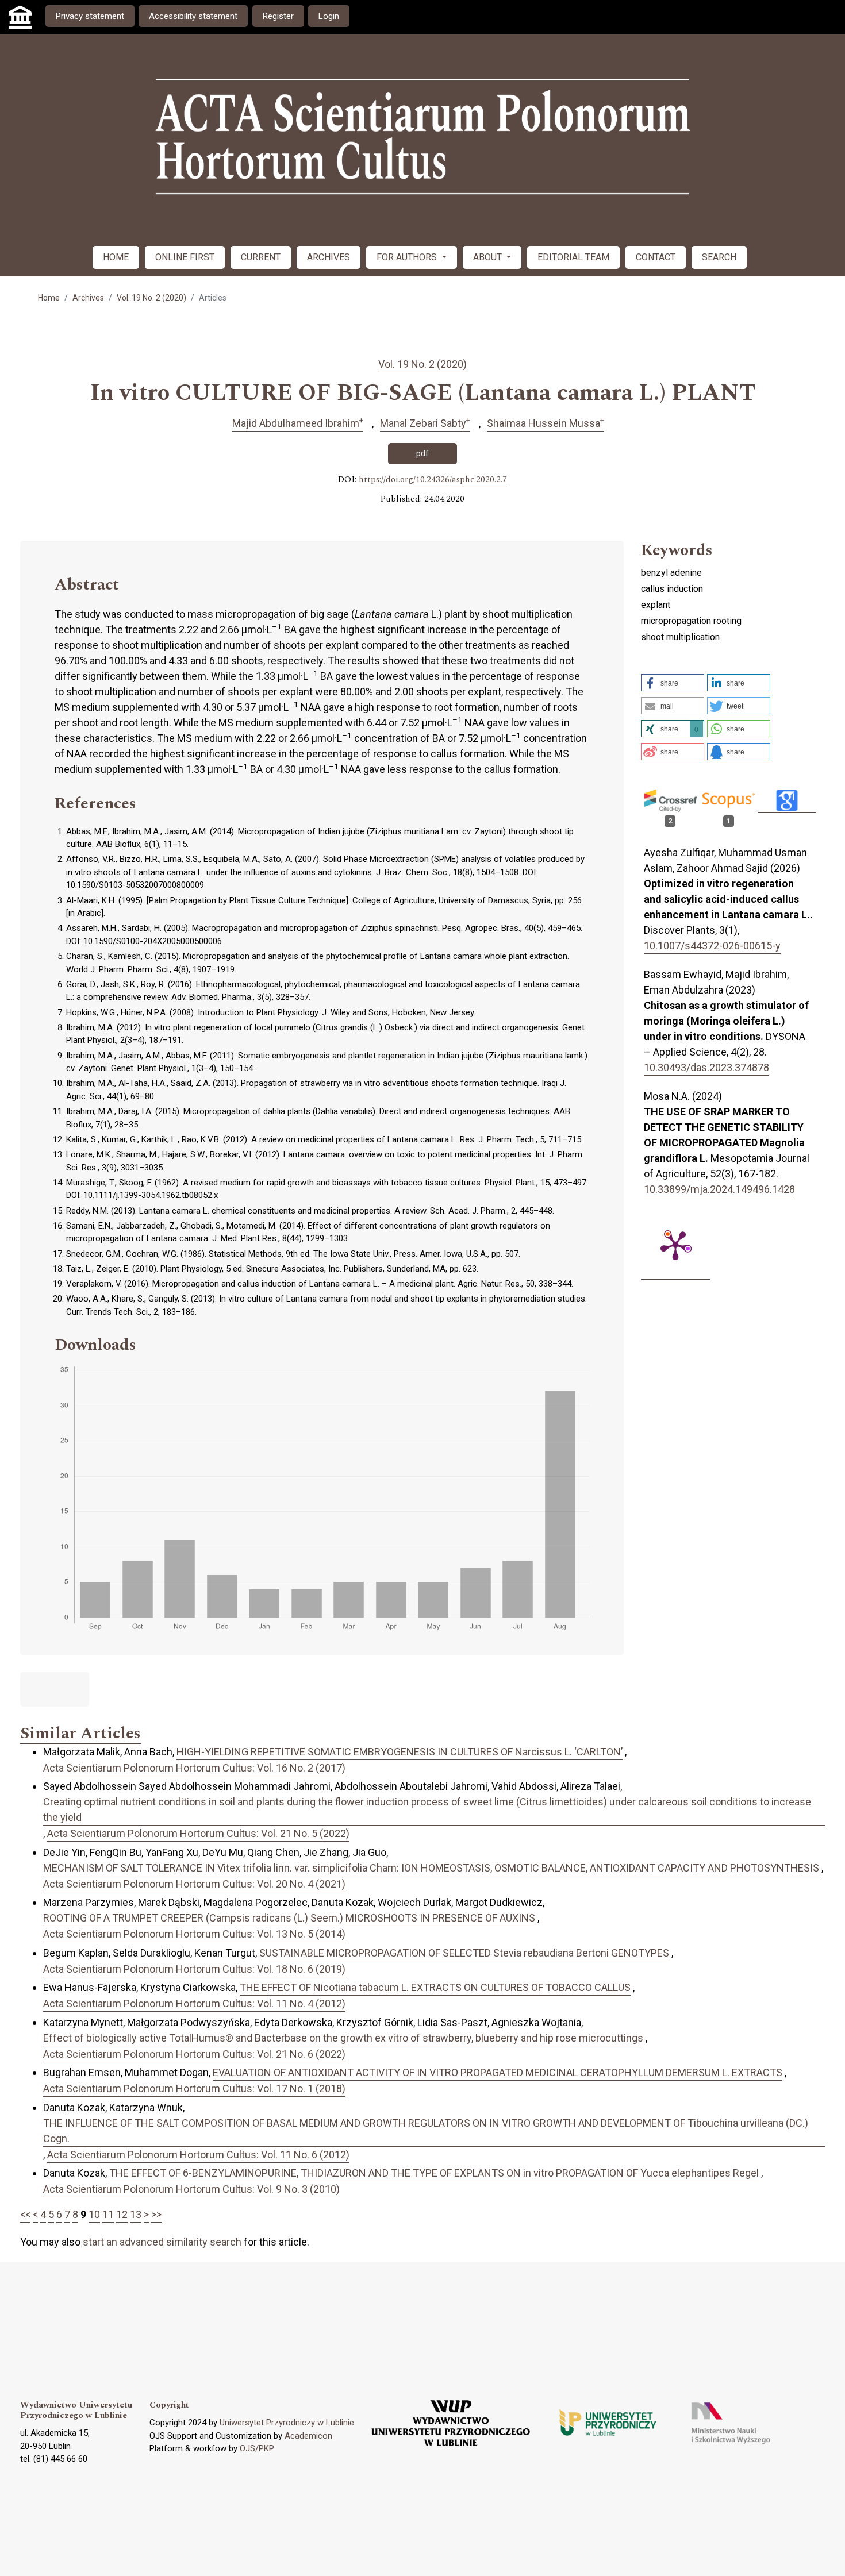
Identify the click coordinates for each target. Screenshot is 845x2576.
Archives (88, 298)
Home (49, 298)
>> (156, 2214)
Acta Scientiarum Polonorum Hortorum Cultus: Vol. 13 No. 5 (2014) (194, 1934)
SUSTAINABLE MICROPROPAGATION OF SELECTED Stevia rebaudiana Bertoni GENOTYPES (464, 1953)
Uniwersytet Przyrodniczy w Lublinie (287, 2423)
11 (108, 2214)
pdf (422, 453)
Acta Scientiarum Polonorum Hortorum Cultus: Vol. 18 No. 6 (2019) (194, 1969)
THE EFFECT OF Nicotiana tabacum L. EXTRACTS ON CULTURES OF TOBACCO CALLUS (435, 1987)
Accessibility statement (193, 16)
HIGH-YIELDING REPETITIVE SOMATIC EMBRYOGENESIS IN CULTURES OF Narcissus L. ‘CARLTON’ (400, 1752)
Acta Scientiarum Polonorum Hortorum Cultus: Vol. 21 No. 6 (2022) (194, 2054)
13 (136, 2214)
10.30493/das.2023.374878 (706, 1067)
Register (278, 16)
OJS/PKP (257, 2448)
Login (329, 16)
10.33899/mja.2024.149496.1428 (719, 1189)
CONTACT (656, 257)
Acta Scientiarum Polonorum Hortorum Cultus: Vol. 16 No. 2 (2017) (194, 1768)
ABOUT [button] (489, 257)
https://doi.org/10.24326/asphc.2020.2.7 (433, 480)
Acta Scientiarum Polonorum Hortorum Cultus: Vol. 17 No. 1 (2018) (194, 2088)
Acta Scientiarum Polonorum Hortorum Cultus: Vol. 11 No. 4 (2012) (194, 2003)
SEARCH (719, 257)
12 (122, 2214)
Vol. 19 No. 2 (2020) (151, 298)
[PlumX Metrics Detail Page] (675, 1245)
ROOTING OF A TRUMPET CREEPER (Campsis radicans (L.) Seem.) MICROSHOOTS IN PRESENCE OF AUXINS (289, 1918)
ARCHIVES (329, 257)
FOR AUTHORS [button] (408, 257)
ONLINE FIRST (185, 257)
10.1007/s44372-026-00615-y (712, 946)
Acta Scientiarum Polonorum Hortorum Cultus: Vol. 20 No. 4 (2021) (194, 1884)
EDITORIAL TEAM (573, 257)
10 (94, 2214)
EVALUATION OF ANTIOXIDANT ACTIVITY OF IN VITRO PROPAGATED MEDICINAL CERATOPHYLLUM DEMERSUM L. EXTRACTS (498, 2072)
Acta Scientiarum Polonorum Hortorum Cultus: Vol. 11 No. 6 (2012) (198, 2155)
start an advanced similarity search (162, 2242)
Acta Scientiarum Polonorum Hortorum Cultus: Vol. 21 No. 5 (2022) (198, 1833)
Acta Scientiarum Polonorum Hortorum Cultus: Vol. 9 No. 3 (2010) (191, 2189)
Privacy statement (90, 16)
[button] (673, 683)
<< (25, 2214)
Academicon (308, 2436)
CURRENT (261, 257)
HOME (116, 257)
